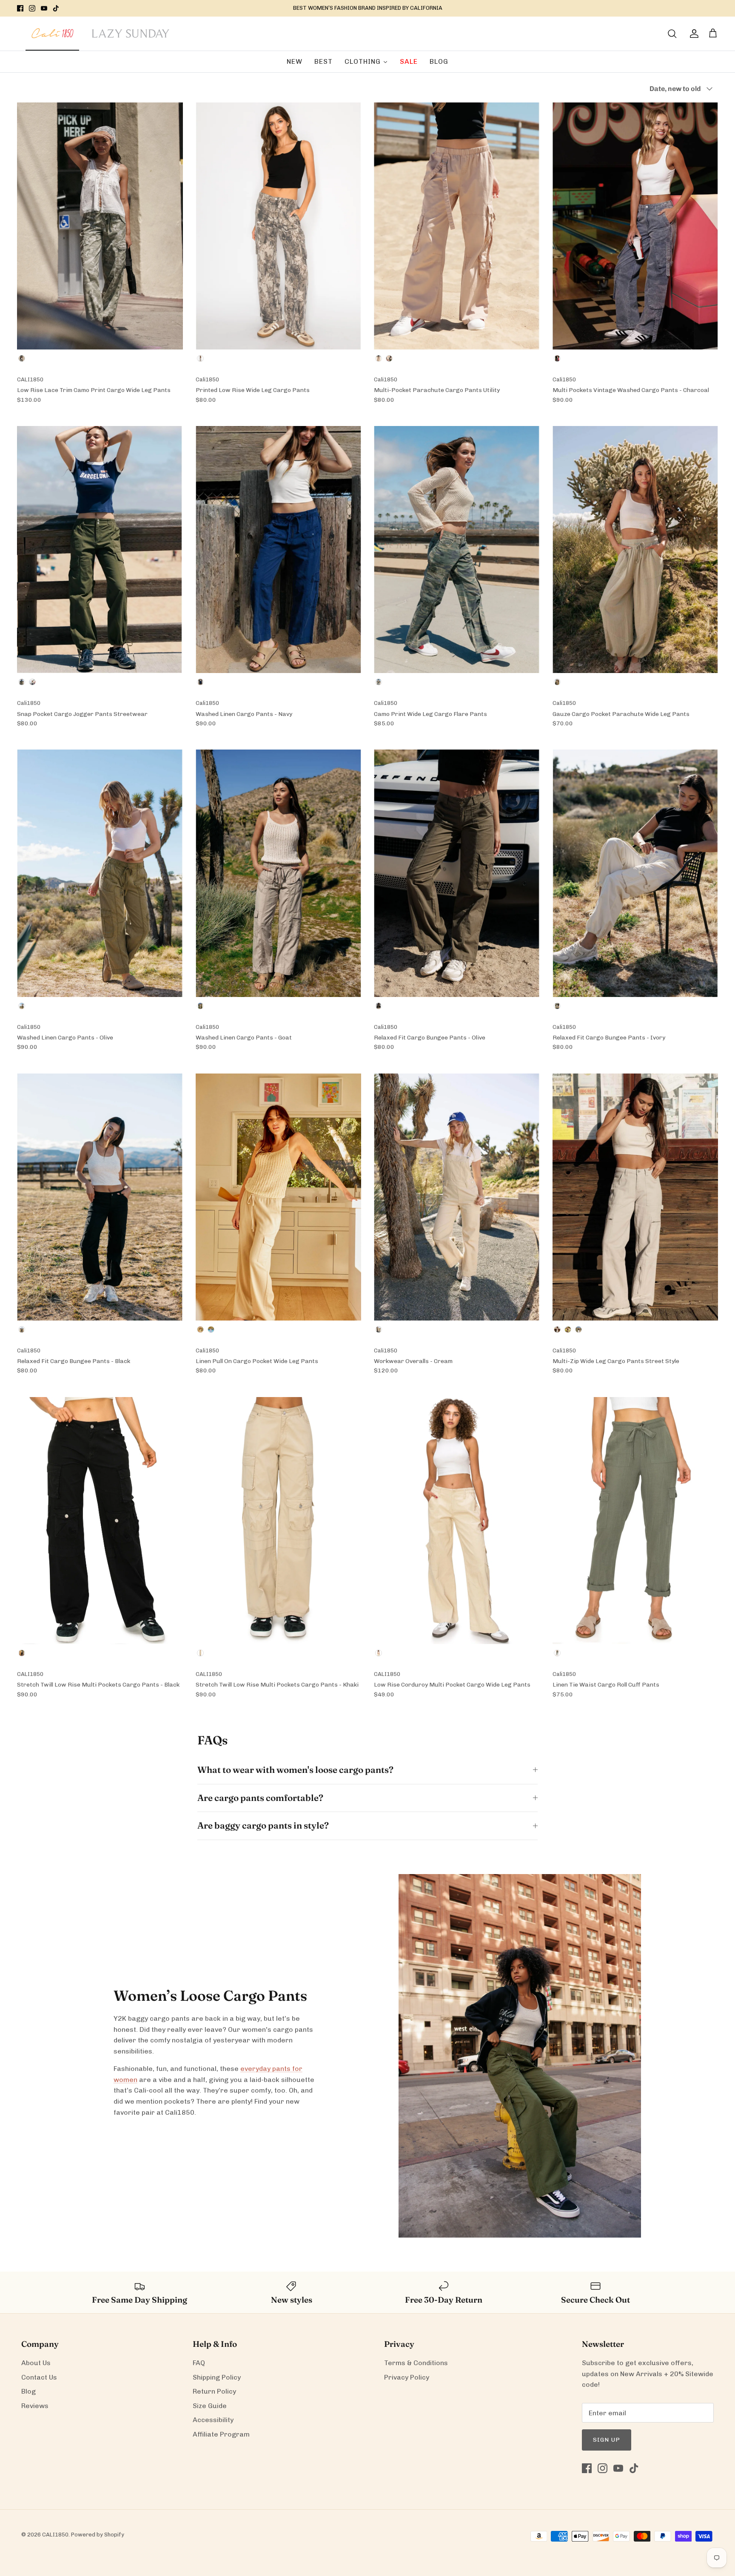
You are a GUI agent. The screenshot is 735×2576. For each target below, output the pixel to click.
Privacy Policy (407, 2377)
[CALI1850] (52, 38)
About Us (36, 2363)
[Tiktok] (56, 8)
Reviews (35, 2406)
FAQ (199, 2363)
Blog (28, 2391)
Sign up (607, 2440)
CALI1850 (55, 2535)
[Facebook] (20, 8)
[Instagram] (32, 8)
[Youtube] (44, 8)
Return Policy (214, 2391)
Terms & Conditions (416, 2363)
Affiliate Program (221, 2434)
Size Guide (210, 2406)
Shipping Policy (217, 2377)
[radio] (22, 358)
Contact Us (39, 2377)
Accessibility (213, 2420)
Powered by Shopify (98, 2535)
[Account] (692, 34)
